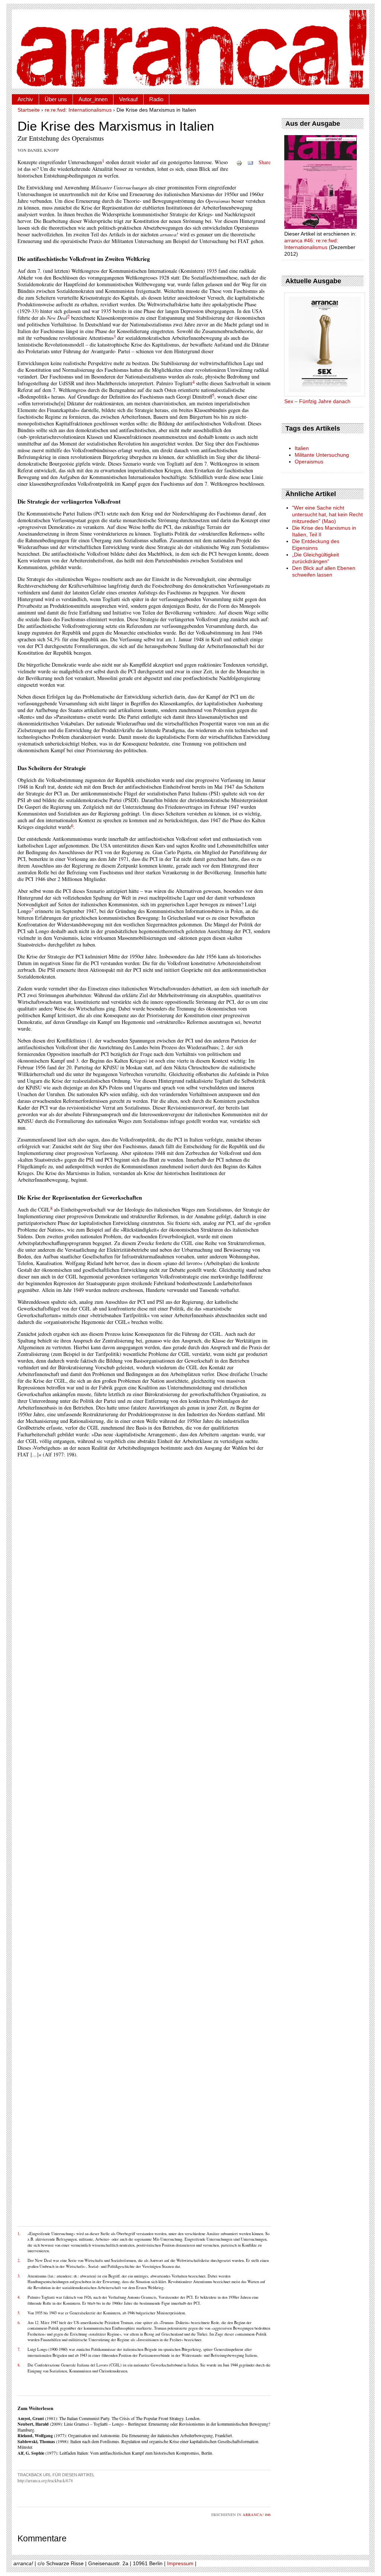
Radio (156, 99)
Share (265, 162)
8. (19, 2365)
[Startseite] (190, 49)
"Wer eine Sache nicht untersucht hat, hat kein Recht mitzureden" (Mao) (327, 514)
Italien (302, 448)
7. (19, 2349)
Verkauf (128, 99)
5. (19, 2313)
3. (19, 2276)
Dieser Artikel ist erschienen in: (320, 234)
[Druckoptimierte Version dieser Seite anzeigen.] (239, 162)
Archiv (25, 99)
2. (19, 2260)
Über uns (56, 99)
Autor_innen (93, 99)
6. (19, 2323)
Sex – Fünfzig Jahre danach (317, 401)
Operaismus (309, 462)
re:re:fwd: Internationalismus (78, 110)
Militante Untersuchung (322, 455)
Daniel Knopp (43, 150)
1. (19, 2234)
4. (19, 2297)
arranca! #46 (257, 2515)
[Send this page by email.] (250, 162)
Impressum (180, 2563)
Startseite (29, 110)
